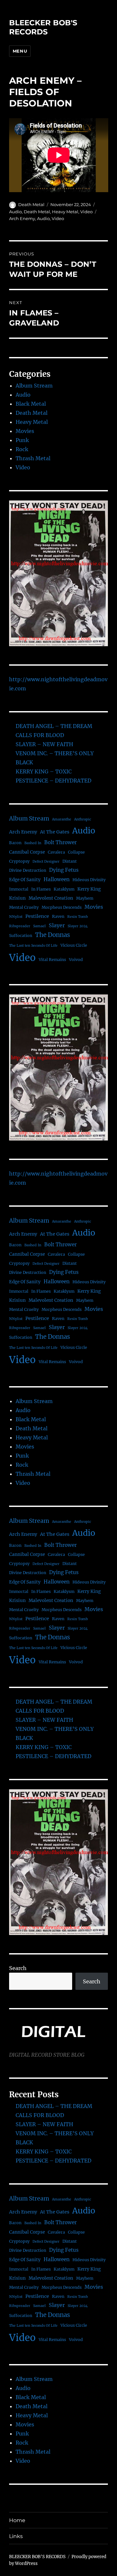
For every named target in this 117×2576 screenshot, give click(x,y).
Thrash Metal (33, 458)
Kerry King (89, 889)
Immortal (19, 889)
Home (17, 2520)
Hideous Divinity (89, 880)
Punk (22, 440)
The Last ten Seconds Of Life (33, 946)
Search (18, 1968)
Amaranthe (62, 819)
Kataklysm (64, 889)
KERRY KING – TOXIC (44, 771)
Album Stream (34, 386)
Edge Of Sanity (25, 880)
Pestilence (37, 916)
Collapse (76, 852)
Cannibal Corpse (27, 852)
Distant (70, 861)
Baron (15, 843)
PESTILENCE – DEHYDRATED (53, 781)
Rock (22, 449)
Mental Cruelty (24, 907)
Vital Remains (52, 960)
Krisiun (17, 898)
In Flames (41, 889)
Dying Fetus (64, 870)
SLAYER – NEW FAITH (44, 744)
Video (86, 212)
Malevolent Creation (51, 898)
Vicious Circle (74, 945)
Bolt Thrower (60, 842)
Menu (20, 51)
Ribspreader (20, 926)
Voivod (76, 960)
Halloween (57, 879)
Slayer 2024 (78, 926)
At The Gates (55, 832)
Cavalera (56, 852)
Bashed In (33, 843)
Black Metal (31, 404)
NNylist (16, 917)
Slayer (57, 925)
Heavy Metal (65, 212)
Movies (25, 431)
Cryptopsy (19, 861)
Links (16, 2536)
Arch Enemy (22, 218)
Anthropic (83, 819)
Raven (58, 916)
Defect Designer (46, 862)
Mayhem (85, 898)
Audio (15, 212)
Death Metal (31, 204)
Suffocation (21, 936)
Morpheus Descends (62, 907)
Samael (39, 926)
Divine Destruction (28, 870)
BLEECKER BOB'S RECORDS (43, 27)
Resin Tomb (78, 917)
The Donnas (52, 935)
